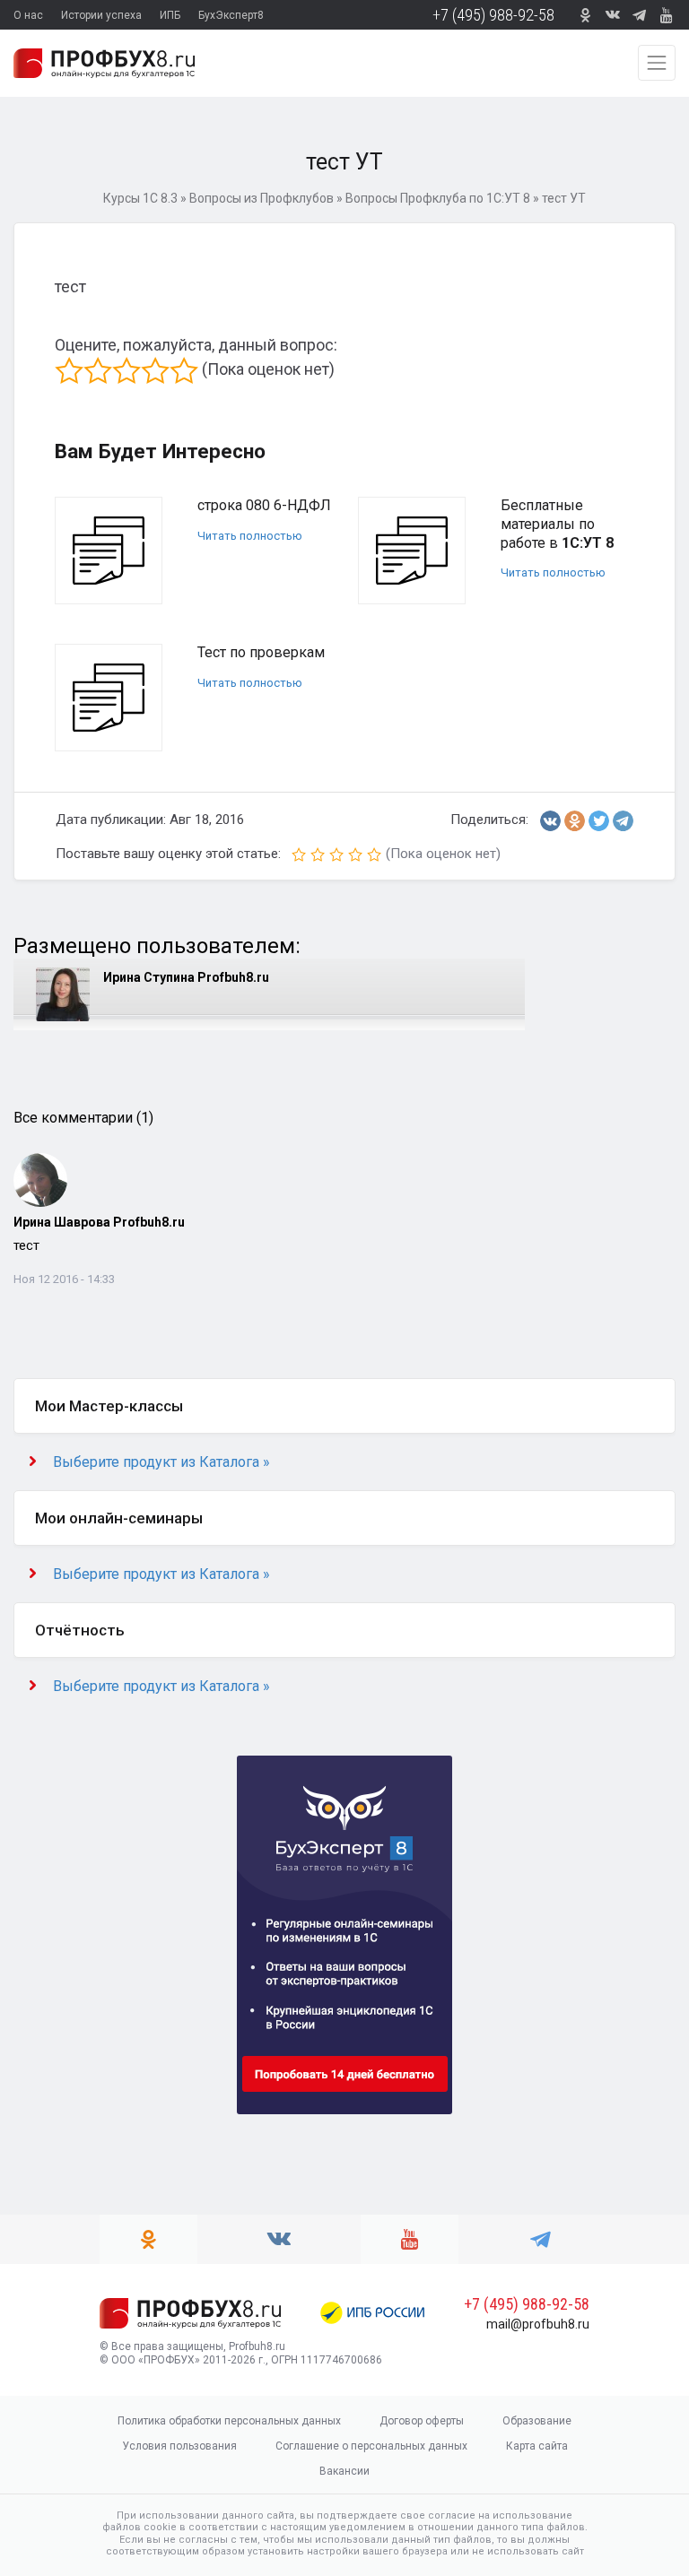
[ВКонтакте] (550, 821)
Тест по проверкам (261, 652)
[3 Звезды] (126, 370)
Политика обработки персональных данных (229, 2421)
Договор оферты (422, 2421)
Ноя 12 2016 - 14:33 (64, 1279)
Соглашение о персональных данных (371, 2446)
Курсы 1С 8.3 (140, 198)
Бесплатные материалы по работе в (557, 524)
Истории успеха (101, 15)
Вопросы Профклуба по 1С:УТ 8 (438, 198)
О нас (28, 15)
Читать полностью (250, 536)
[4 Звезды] (155, 370)
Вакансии (344, 2471)
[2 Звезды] (98, 370)
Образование (537, 2421)
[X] (599, 821)
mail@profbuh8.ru (538, 2324)
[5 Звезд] (184, 370)
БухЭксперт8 (231, 15)
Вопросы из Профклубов (262, 198)
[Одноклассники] (575, 821)
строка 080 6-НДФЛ (264, 505)
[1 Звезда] (69, 370)
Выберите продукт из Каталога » (161, 1462)
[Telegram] (623, 821)
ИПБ (170, 15)
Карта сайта (537, 2446)
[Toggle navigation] (657, 63)
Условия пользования (179, 2446)
